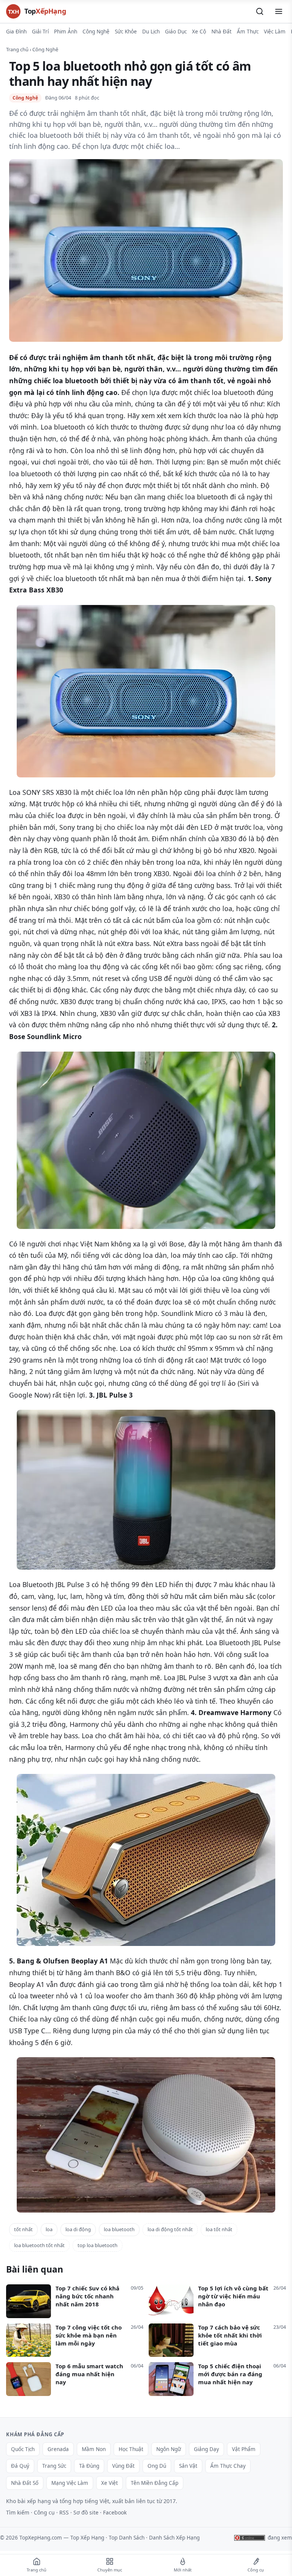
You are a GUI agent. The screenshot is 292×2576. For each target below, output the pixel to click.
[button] (260, 11)
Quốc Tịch (23, 2449)
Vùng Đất (123, 2466)
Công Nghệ (96, 32)
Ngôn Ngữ (169, 2449)
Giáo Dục (176, 32)
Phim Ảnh (66, 32)
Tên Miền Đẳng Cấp (155, 2483)
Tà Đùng (89, 2466)
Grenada (58, 2449)
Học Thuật (131, 2449)
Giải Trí (40, 32)
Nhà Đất (221, 32)
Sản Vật (188, 2466)
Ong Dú (157, 2466)
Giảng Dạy (206, 2449)
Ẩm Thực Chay (228, 2466)
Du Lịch (151, 32)
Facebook (115, 2512)
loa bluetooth (119, 2229)
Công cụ (44, 2512)
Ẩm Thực (248, 32)
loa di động (78, 2229)
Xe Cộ (199, 32)
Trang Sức (54, 2466)
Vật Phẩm (244, 2449)
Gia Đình (16, 32)
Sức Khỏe (126, 32)
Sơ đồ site (86, 2512)
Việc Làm (275, 32)
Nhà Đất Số (25, 2483)
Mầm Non (94, 2449)
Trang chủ (17, 49)
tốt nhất (23, 2229)
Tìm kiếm (18, 2512)
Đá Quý (20, 2466)
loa (49, 2229)
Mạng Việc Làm (70, 2483)
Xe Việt (109, 2483)
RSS (64, 2512)
